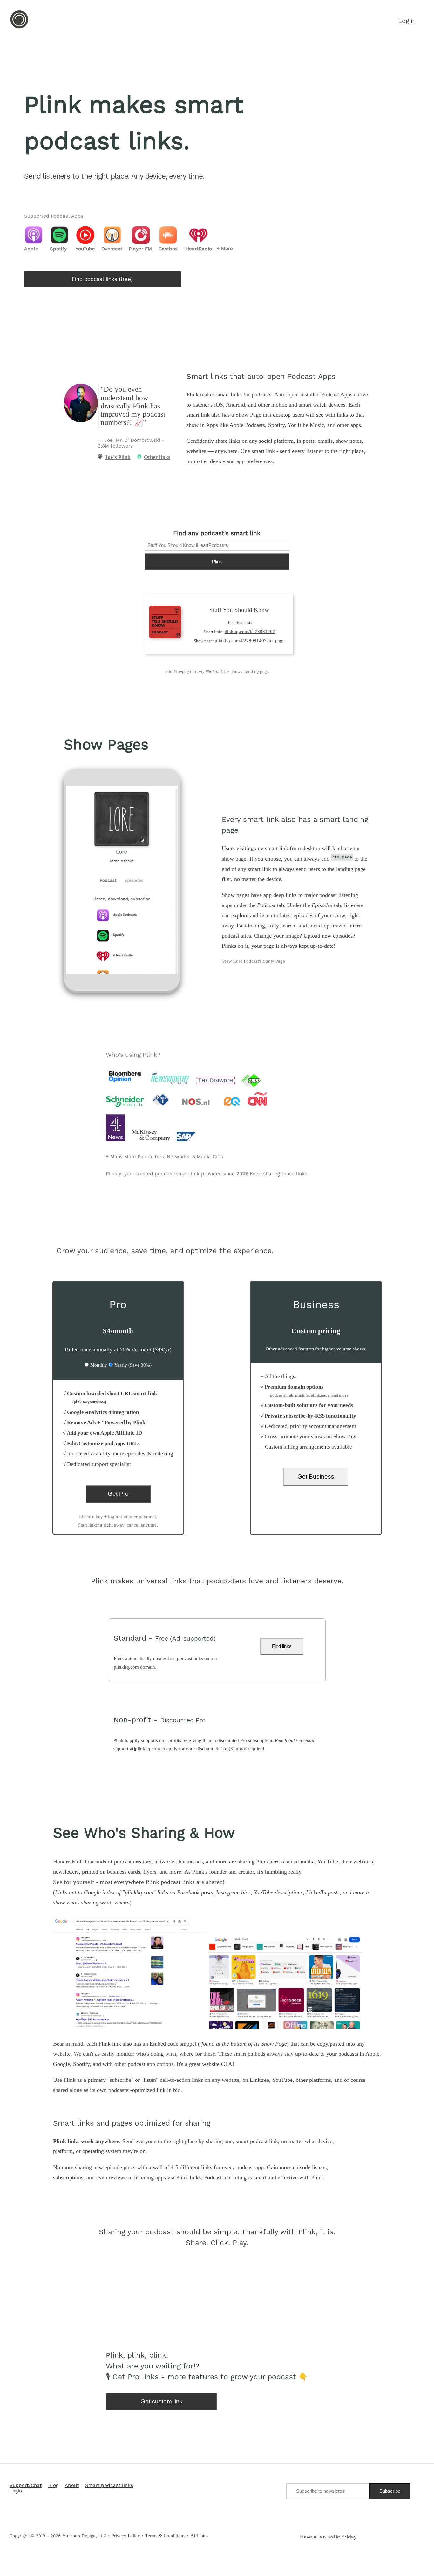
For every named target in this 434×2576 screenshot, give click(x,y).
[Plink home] (19, 28)
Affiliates (199, 2536)
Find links (282, 1646)
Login (16, 2491)
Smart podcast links (109, 2486)
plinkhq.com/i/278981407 (249, 632)
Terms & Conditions (165, 2536)
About (72, 2486)
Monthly (99, 1365)
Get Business (316, 1476)
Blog (53, 2486)
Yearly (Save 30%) (133, 1365)
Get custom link (162, 2401)
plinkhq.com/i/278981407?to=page (250, 641)
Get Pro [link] (118, 1494)
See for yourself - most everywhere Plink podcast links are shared (138, 1882)
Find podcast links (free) (102, 279)
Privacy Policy (126, 2536)
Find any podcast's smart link (217, 534)
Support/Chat (26, 2486)
